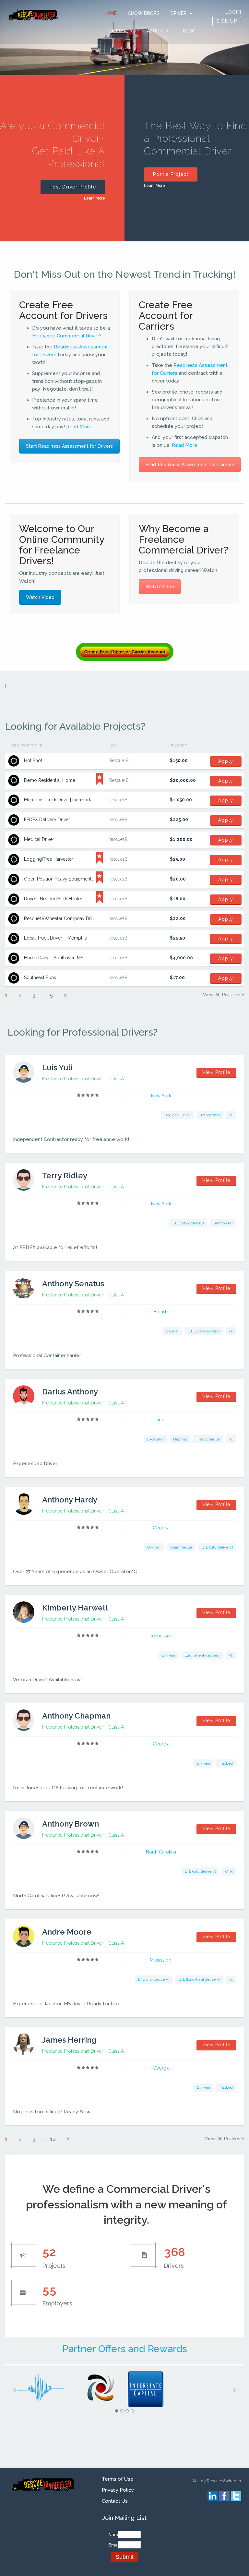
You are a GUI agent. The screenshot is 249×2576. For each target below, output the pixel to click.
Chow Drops (144, 13)
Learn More (95, 198)
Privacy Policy (118, 2490)
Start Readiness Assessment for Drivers (69, 446)
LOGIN (233, 12)
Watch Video (40, 597)
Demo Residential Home (50, 780)
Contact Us (115, 2501)
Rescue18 (119, 760)
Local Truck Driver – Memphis (55, 938)
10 (53, 2139)
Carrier (118, 31)
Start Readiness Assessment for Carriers (190, 465)
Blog (189, 31)
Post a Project (171, 174)
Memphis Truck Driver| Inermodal (59, 800)
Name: (112, 2534)
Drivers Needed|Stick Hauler (53, 899)
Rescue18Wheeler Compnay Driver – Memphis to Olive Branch (90, 918)
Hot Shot (33, 760)
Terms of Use (118, 2479)
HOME (110, 13)
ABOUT (155, 31)
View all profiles (223, 2139)
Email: (112, 2545)
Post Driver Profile (73, 187)
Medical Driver (39, 839)
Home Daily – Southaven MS (54, 958)
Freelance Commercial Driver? (67, 336)
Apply (226, 761)
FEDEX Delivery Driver (47, 820)
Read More (79, 427)
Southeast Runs (40, 978)
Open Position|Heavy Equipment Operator (68, 879)
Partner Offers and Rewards (125, 2349)
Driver (178, 13)
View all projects (222, 995)
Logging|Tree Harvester (49, 859)
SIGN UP (227, 21)
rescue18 (118, 800)
